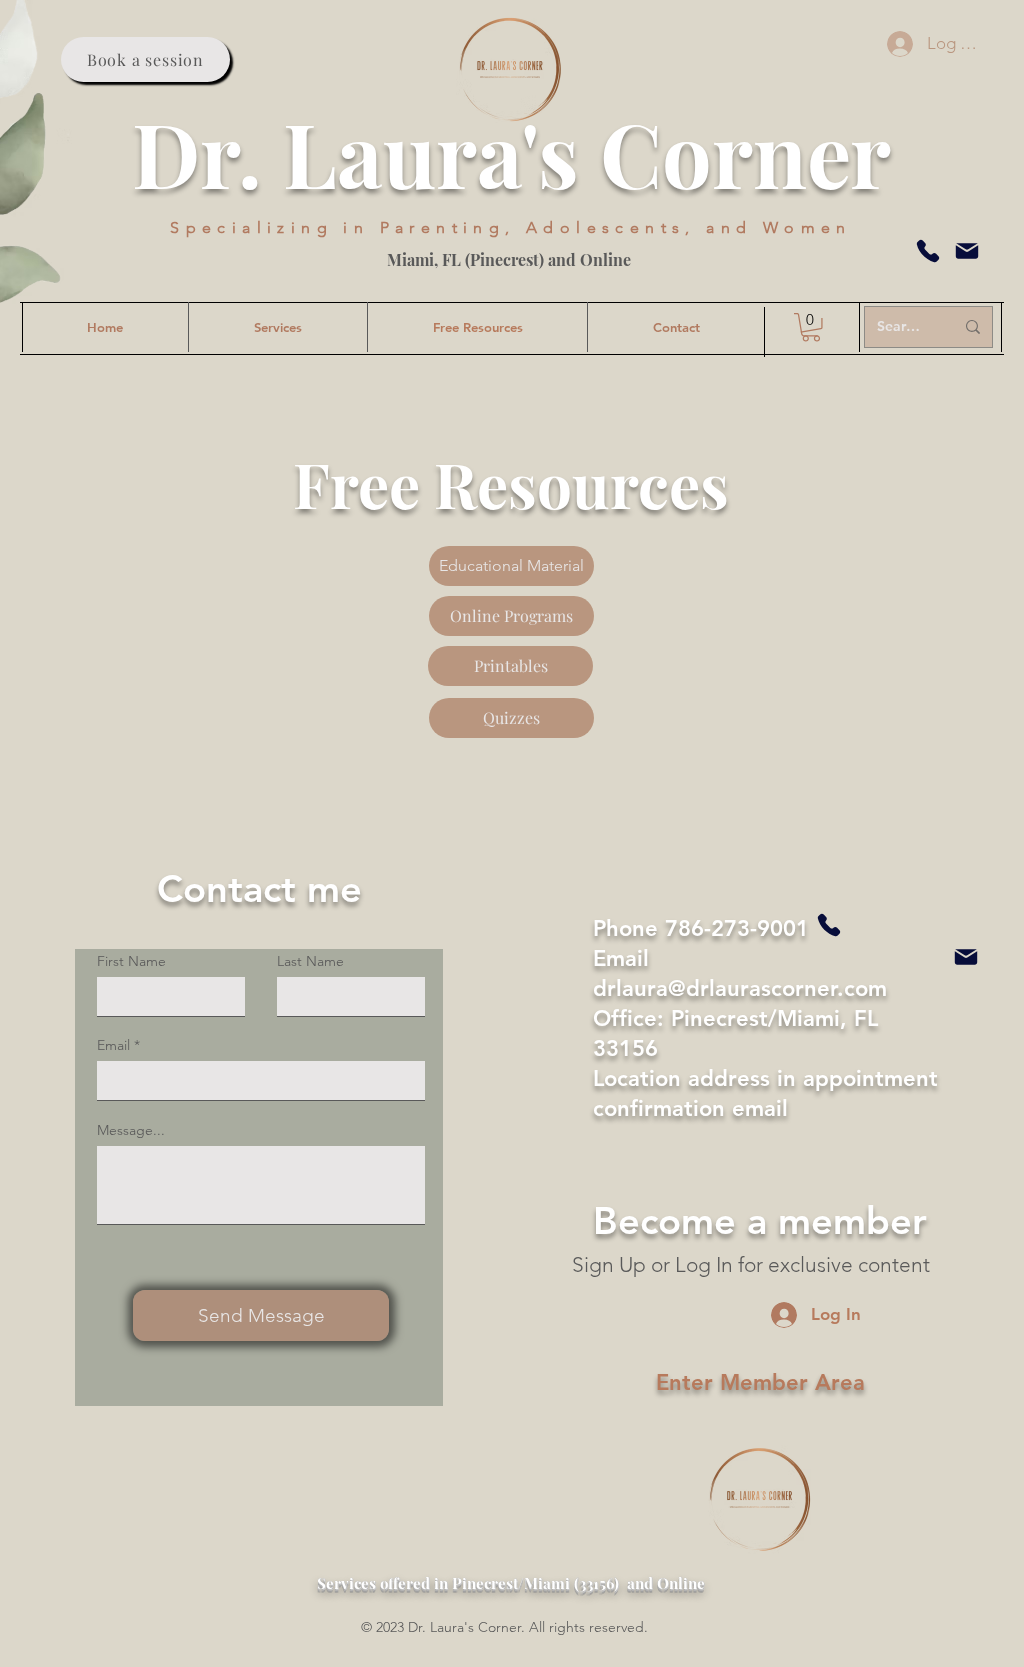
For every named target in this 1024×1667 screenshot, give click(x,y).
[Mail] (967, 251)
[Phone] (928, 251)
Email (113, 1045)
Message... (131, 1130)
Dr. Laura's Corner (511, 152)
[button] (811, 327)
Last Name (310, 961)
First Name (131, 961)
